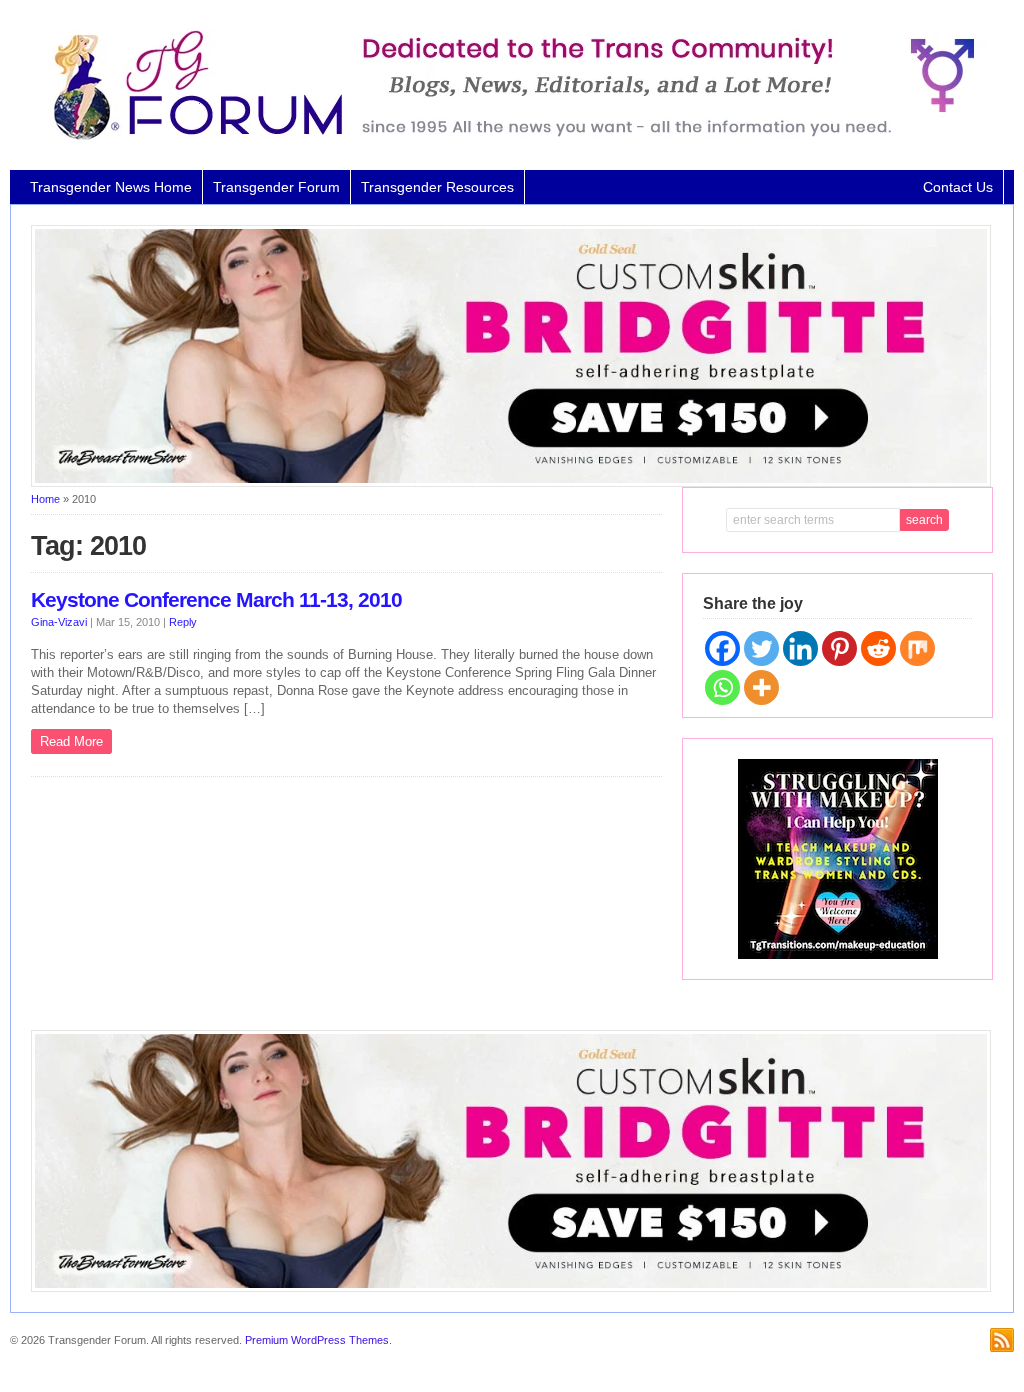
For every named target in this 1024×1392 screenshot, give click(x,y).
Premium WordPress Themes (317, 1340)
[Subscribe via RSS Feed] (1002, 1340)
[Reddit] (878, 648)
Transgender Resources (437, 187)
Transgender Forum (276, 187)
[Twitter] (761, 648)
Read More (71, 741)
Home (45, 499)
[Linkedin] (800, 648)
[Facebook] (722, 648)
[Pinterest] (839, 648)
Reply (183, 622)
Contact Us (958, 187)
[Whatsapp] (722, 687)
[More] (761, 687)
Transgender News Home (111, 187)
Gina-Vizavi (59, 622)
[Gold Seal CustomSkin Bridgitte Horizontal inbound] (511, 483)
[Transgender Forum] (505, 136)
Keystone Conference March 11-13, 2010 (216, 600)
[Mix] (917, 648)
